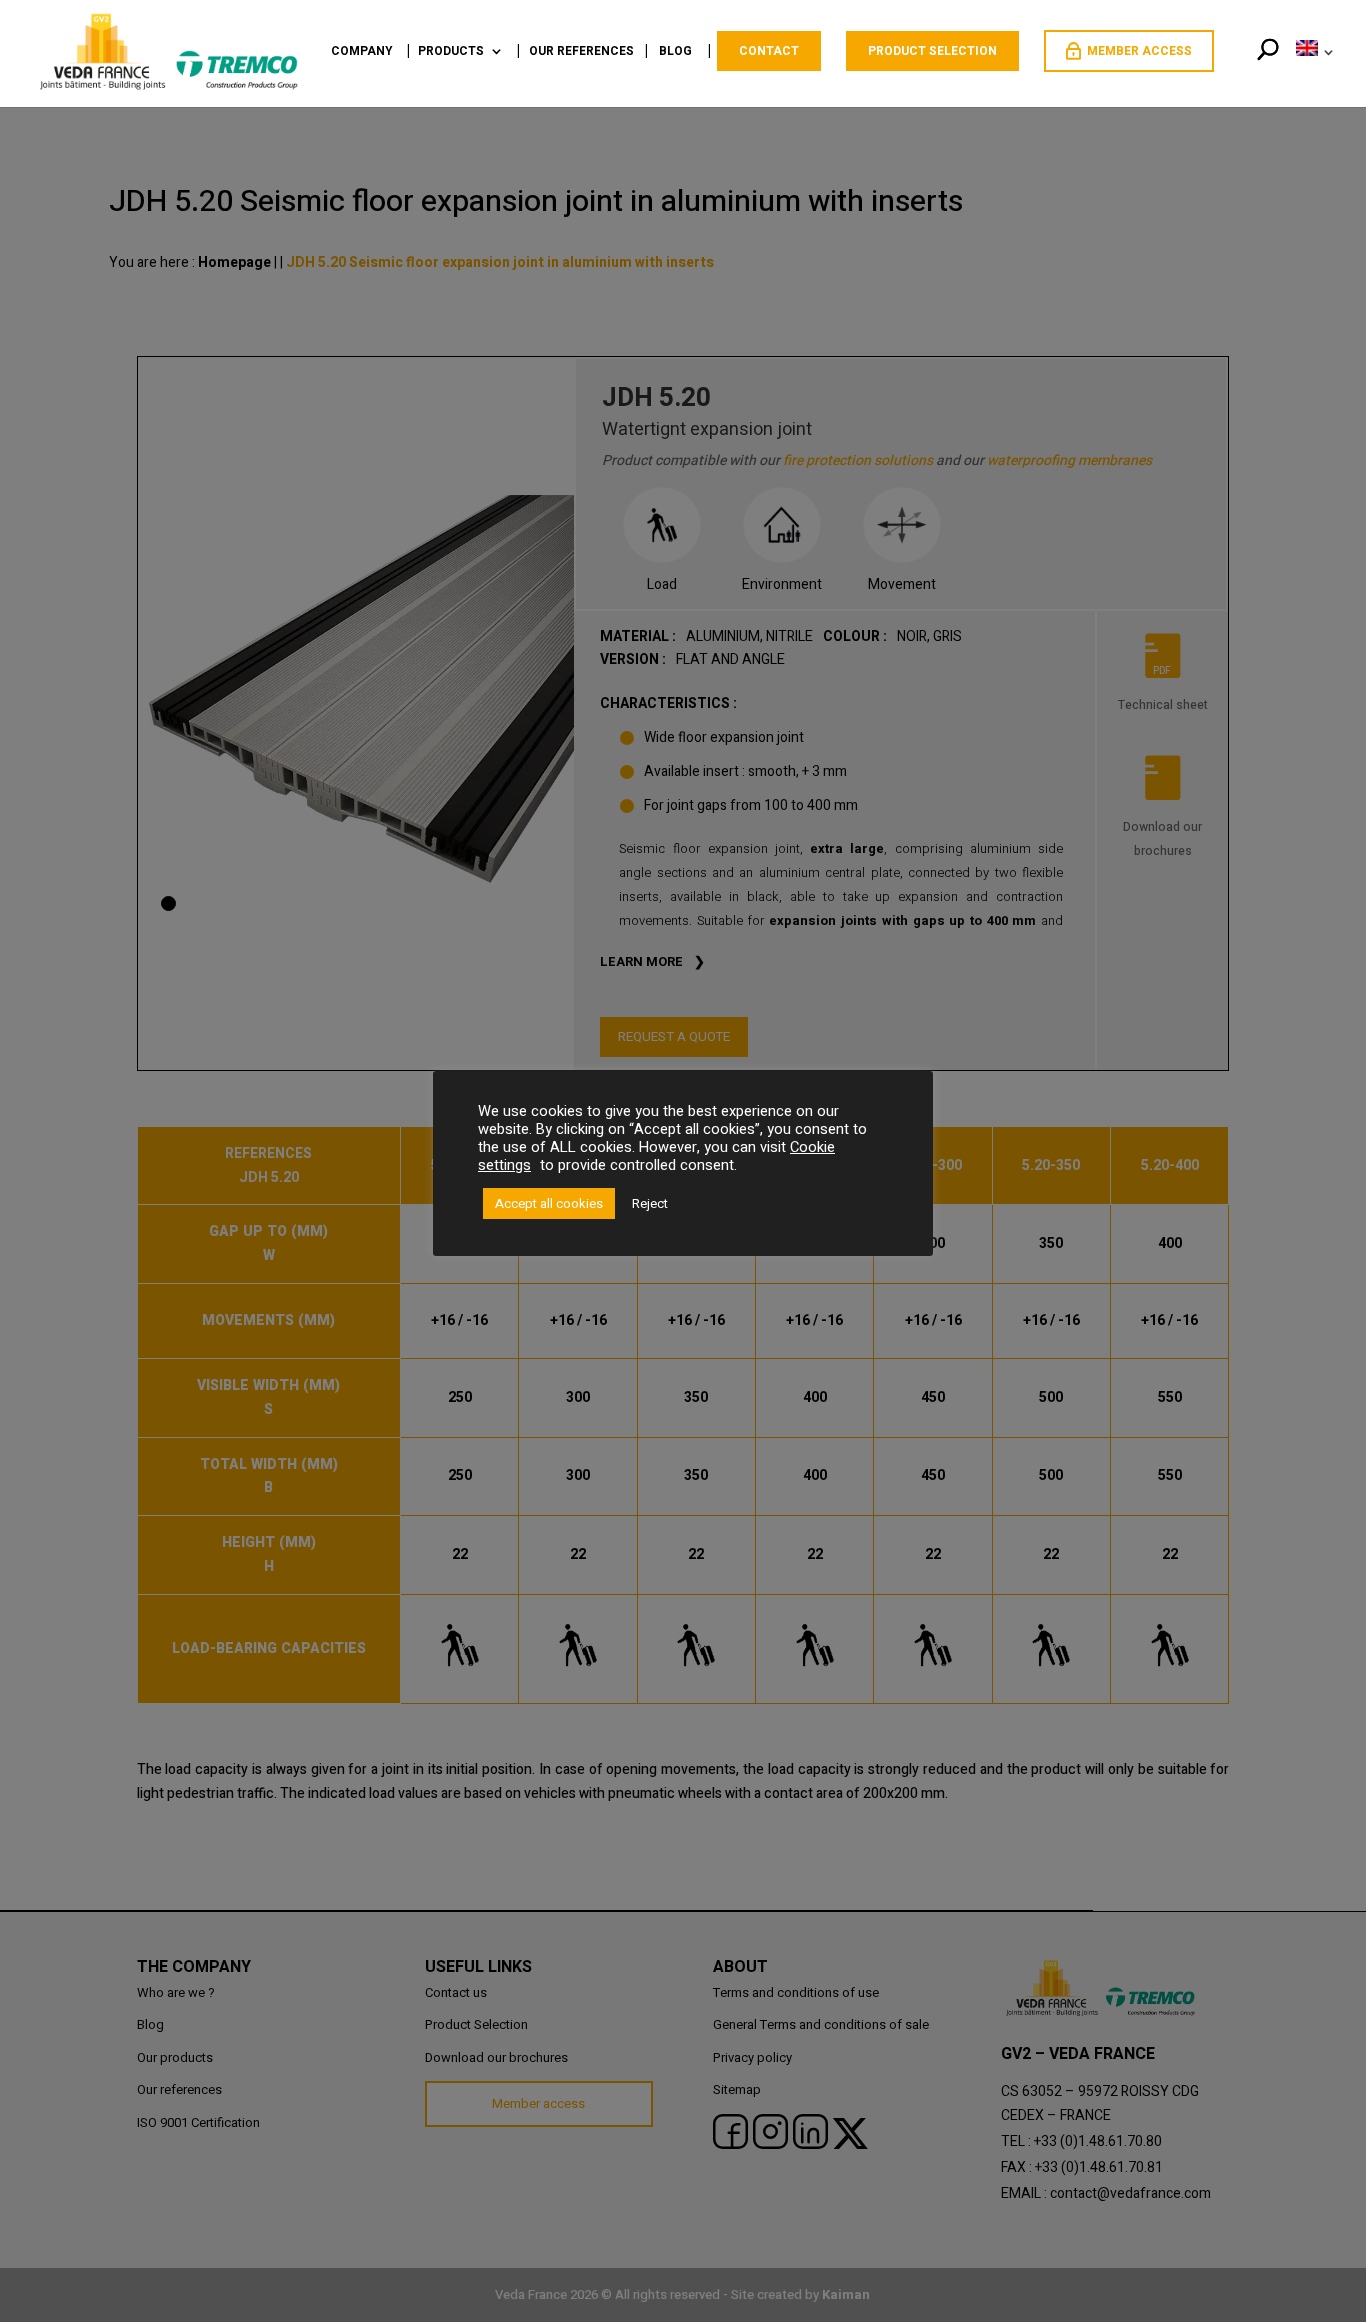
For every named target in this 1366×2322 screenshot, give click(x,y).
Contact (769, 51)
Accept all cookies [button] (549, 1203)
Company (362, 52)
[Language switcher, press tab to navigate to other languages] (1311, 73)
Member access (1139, 51)
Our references (581, 52)
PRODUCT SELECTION (932, 51)
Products (451, 52)
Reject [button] (650, 1203)
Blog (675, 52)
